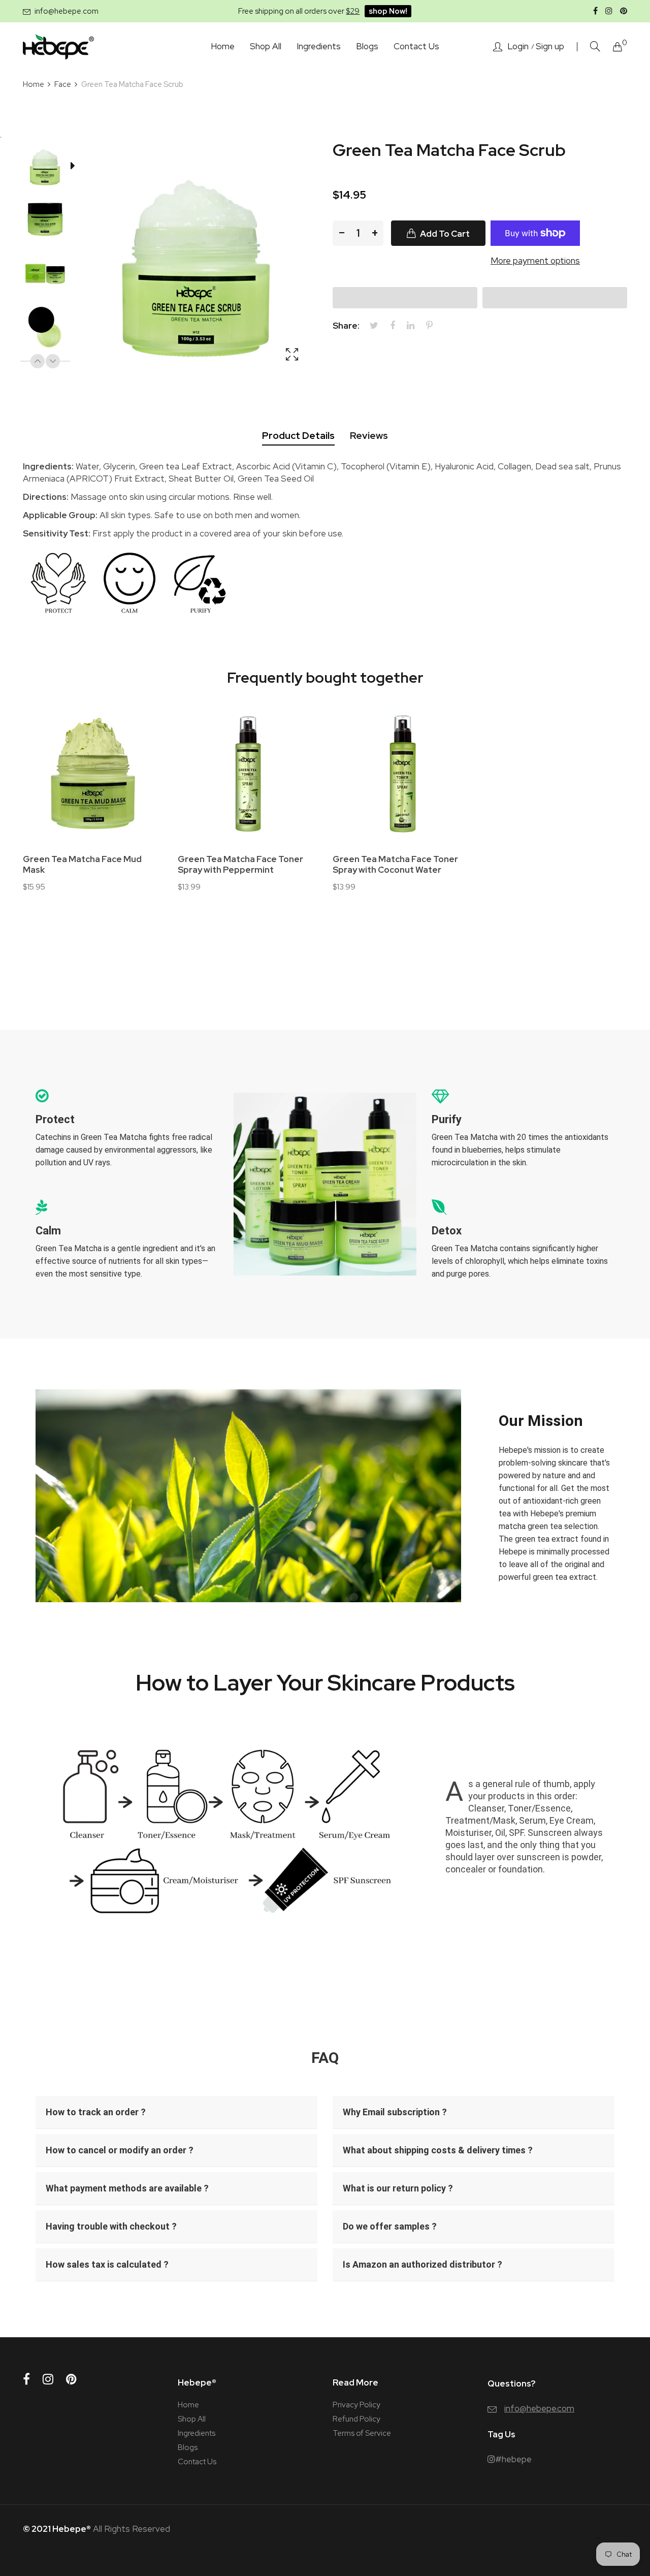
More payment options (535, 261)
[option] (50, 168)
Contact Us (197, 2462)
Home (188, 2405)
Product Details (298, 436)
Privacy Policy (356, 2405)
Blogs (188, 2447)
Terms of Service (362, 2433)
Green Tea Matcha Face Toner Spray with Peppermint (240, 865)
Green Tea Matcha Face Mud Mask (82, 865)
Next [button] (53, 361)
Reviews (369, 436)
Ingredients (197, 2433)
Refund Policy (356, 2419)
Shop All (192, 2419)
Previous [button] (38, 361)
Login (518, 46)
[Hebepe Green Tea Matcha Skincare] (58, 47)
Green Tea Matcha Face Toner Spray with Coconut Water (395, 865)
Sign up (550, 46)
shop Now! (388, 11)
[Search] (595, 46)
